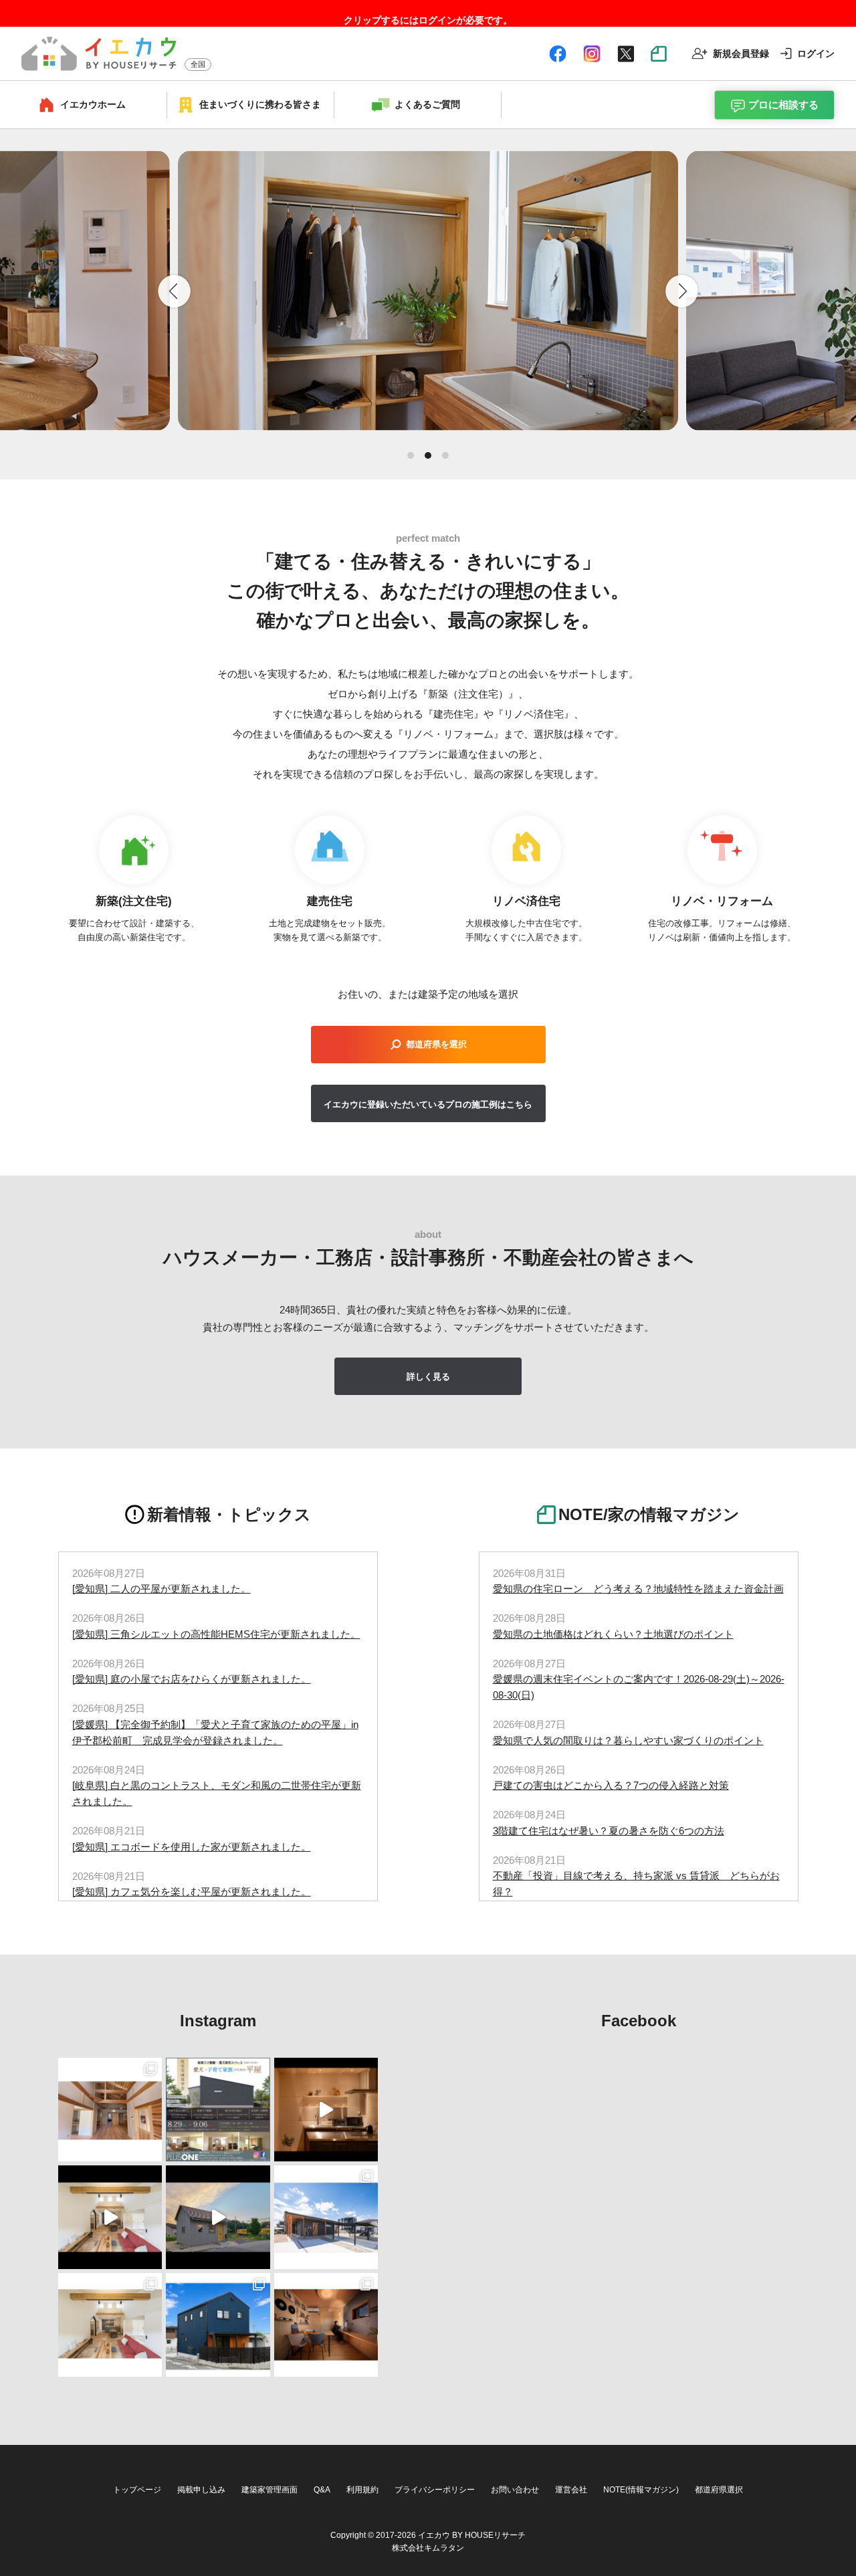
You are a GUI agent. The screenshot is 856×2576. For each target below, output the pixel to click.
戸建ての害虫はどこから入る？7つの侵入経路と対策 (611, 1785)
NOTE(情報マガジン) (641, 2490)
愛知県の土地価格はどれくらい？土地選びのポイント (613, 1634)
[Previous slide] (174, 291)
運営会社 (571, 2490)
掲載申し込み (201, 2490)
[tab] (411, 455)
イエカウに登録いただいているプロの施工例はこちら (428, 1104)
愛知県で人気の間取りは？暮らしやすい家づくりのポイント (628, 1740)
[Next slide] (682, 291)
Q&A (322, 2490)
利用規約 (362, 2490)
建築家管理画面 (270, 2490)
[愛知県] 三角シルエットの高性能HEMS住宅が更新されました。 (216, 1634)
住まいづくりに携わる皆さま (260, 104)
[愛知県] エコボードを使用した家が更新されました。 (192, 1847)
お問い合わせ (515, 2490)
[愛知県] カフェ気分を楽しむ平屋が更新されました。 (192, 1892)
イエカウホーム (93, 104)
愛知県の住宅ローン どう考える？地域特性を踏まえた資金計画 (638, 1589)
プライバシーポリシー (435, 2490)
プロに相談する (783, 105)
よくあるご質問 (427, 104)
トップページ (137, 2490)
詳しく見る (428, 1377)
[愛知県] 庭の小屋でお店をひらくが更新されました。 (192, 1679)
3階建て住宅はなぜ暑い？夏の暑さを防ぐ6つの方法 (609, 1831)
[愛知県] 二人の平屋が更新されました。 (162, 1589)
